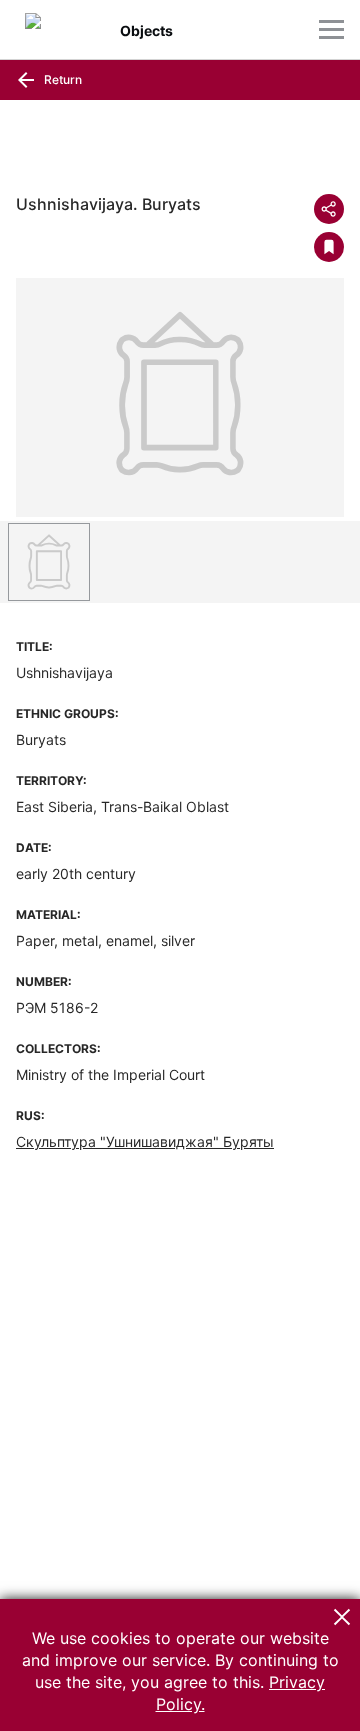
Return (61, 79)
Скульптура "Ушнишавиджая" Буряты (145, 1141)
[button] (342, 1617)
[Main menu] (331, 29)
